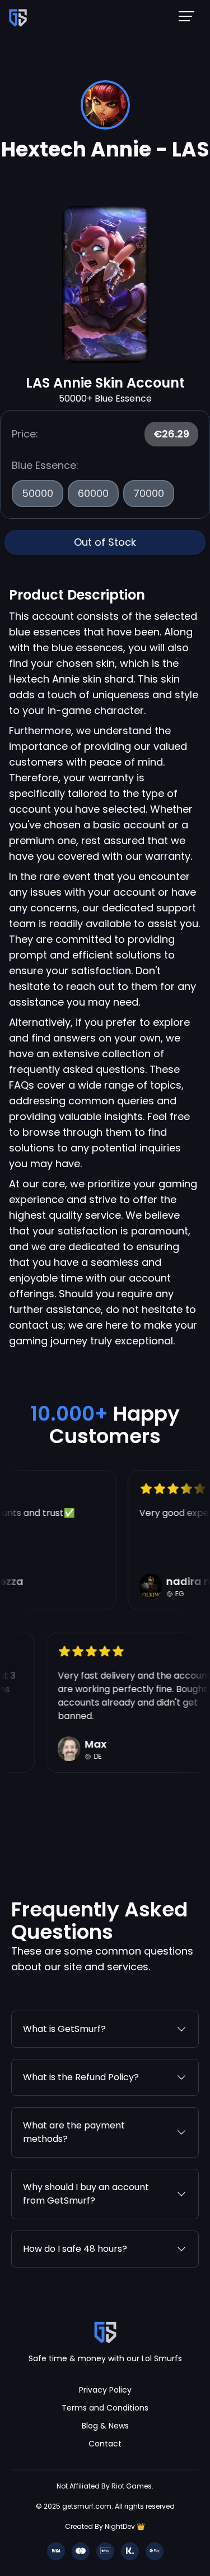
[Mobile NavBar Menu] (190, 16)
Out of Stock (105, 542)
